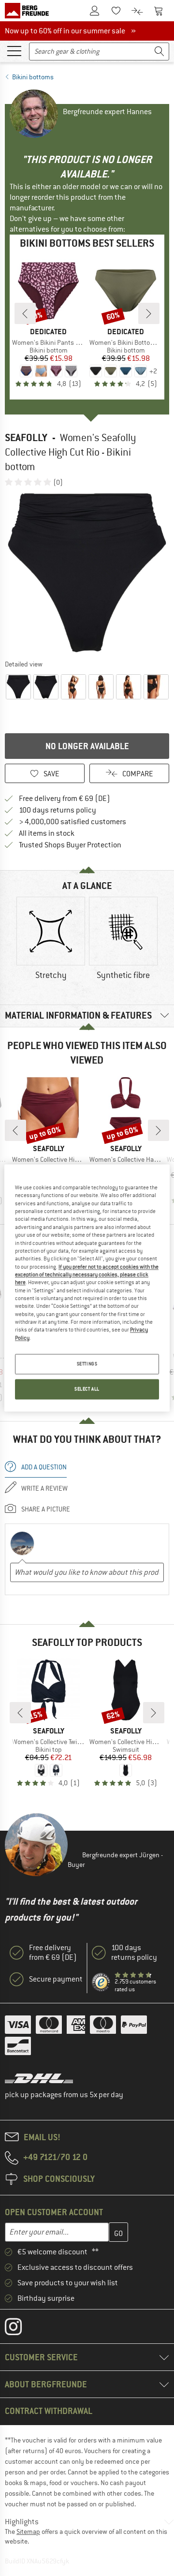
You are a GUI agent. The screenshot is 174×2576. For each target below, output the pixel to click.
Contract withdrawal (49, 2411)
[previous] (25, 313)
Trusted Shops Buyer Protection (70, 845)
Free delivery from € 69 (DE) (65, 799)
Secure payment (56, 1979)
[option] (87, 573)
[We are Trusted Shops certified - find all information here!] (101, 1982)
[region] (87, 1288)
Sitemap (28, 2532)
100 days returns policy (58, 810)
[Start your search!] (159, 52)
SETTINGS (87, 1364)
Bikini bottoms (33, 77)
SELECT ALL (87, 1389)
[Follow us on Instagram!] (21, 2329)
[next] (149, 313)
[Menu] (14, 50)
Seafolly (26, 437)
